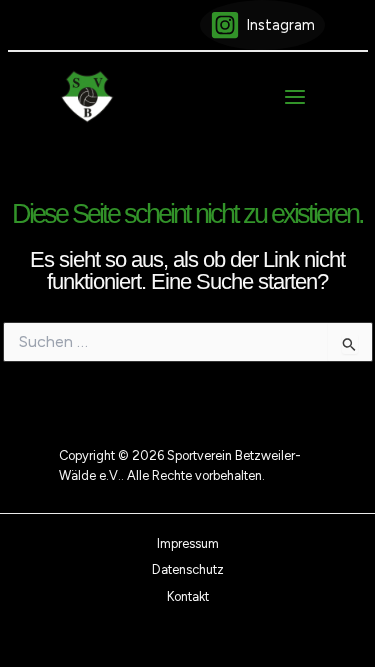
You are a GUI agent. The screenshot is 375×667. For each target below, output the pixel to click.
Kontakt (188, 596)
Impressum (188, 543)
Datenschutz (188, 569)
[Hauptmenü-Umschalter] (295, 97)
